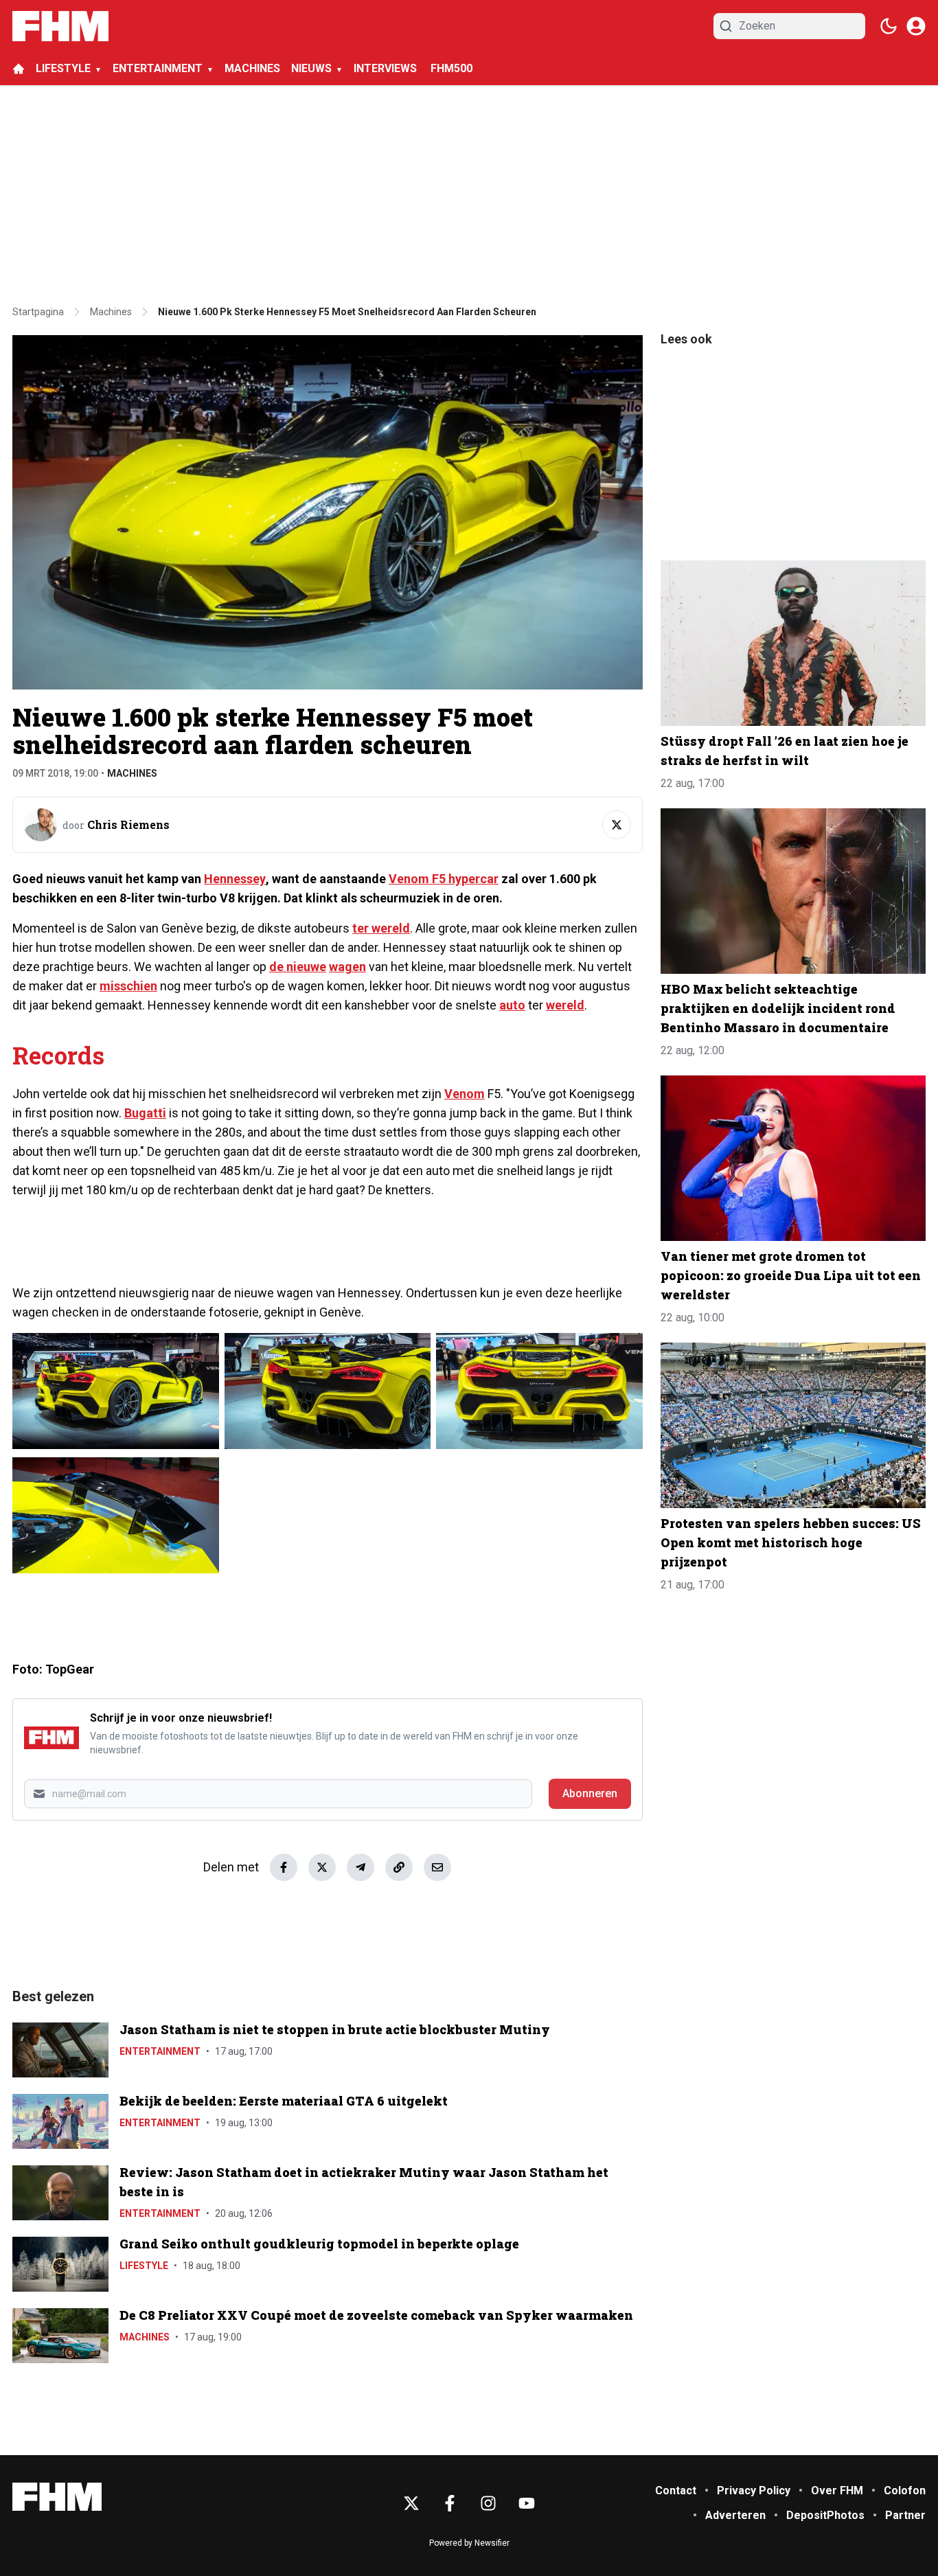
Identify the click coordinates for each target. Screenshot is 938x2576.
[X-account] (411, 2503)
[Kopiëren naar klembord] (399, 1867)
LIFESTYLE (63, 68)
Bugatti (145, 1113)
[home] (19, 69)
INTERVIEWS (387, 68)
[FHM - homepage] (60, 26)
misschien (128, 986)
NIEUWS (311, 68)
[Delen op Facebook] (284, 1867)
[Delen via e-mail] (437, 1867)
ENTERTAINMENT (158, 68)
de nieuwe (298, 967)
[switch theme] (889, 26)
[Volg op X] (617, 825)
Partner (905, 2515)
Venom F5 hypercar (444, 879)
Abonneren (590, 1793)
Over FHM (837, 2490)
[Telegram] (361, 1867)
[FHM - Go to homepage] (57, 2497)
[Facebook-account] (450, 2503)
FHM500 (451, 68)
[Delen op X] (322, 1867)
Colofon (905, 2490)
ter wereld (381, 928)
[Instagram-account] (488, 2503)
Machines (132, 773)
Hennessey (235, 879)
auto (512, 1005)
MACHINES (252, 68)
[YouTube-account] (527, 2503)
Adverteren (735, 2515)
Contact (676, 2490)
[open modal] (916, 26)
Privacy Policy (754, 2490)
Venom (465, 1094)
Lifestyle (144, 2266)
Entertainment (160, 2051)
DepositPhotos (825, 2515)
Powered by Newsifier (469, 2543)
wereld (565, 1005)
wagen (347, 967)
